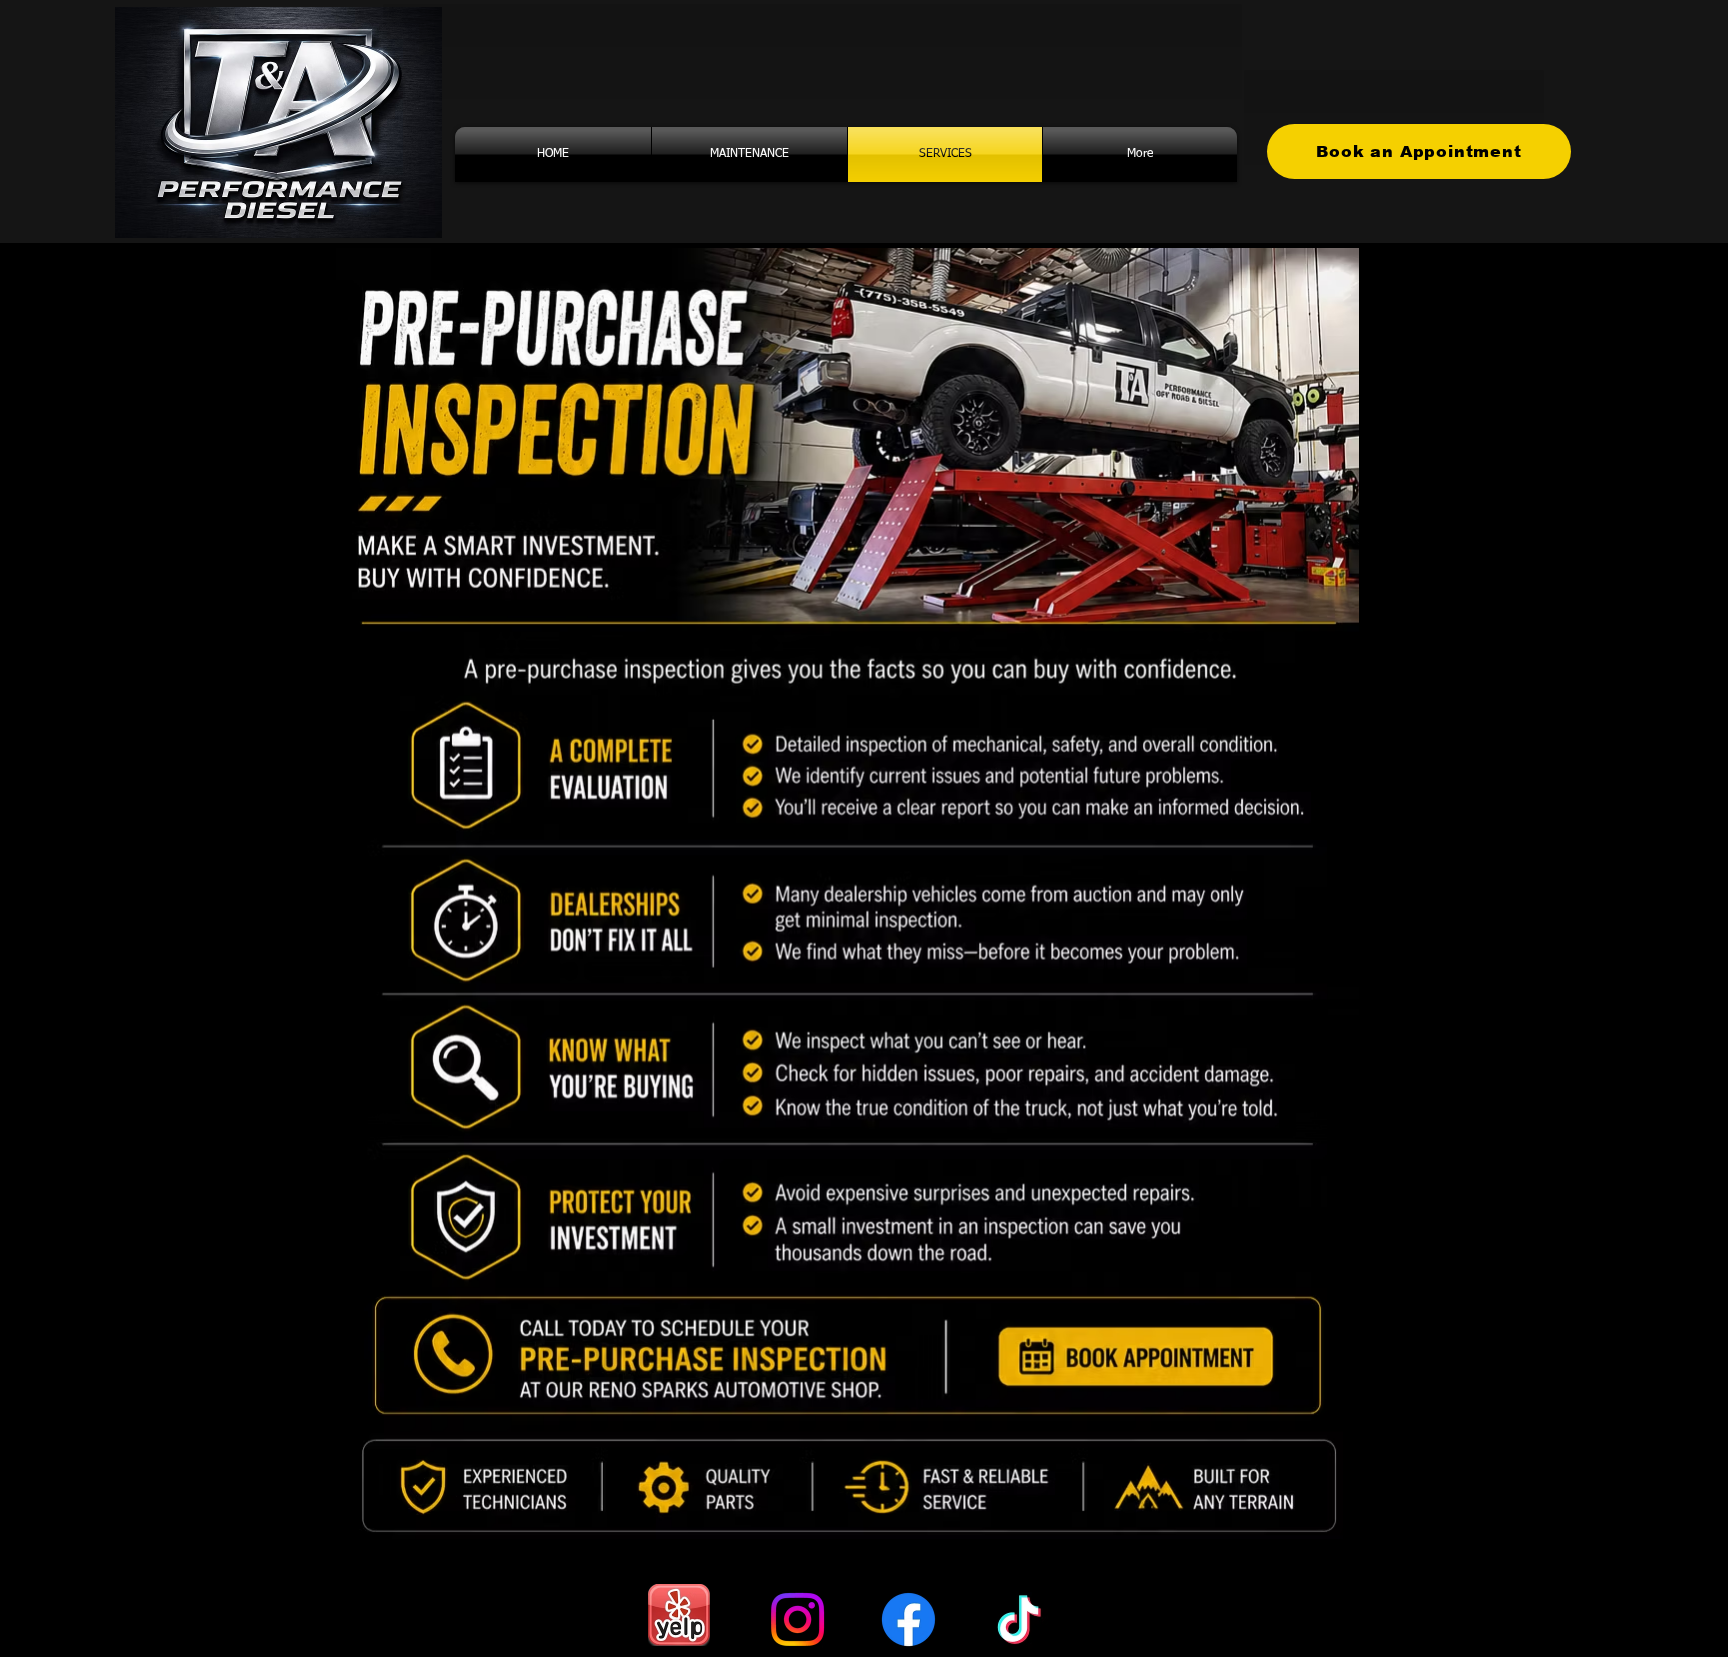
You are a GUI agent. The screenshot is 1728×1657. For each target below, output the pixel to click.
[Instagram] (797, 1619)
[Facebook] (908, 1619)
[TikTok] (1019, 1619)
